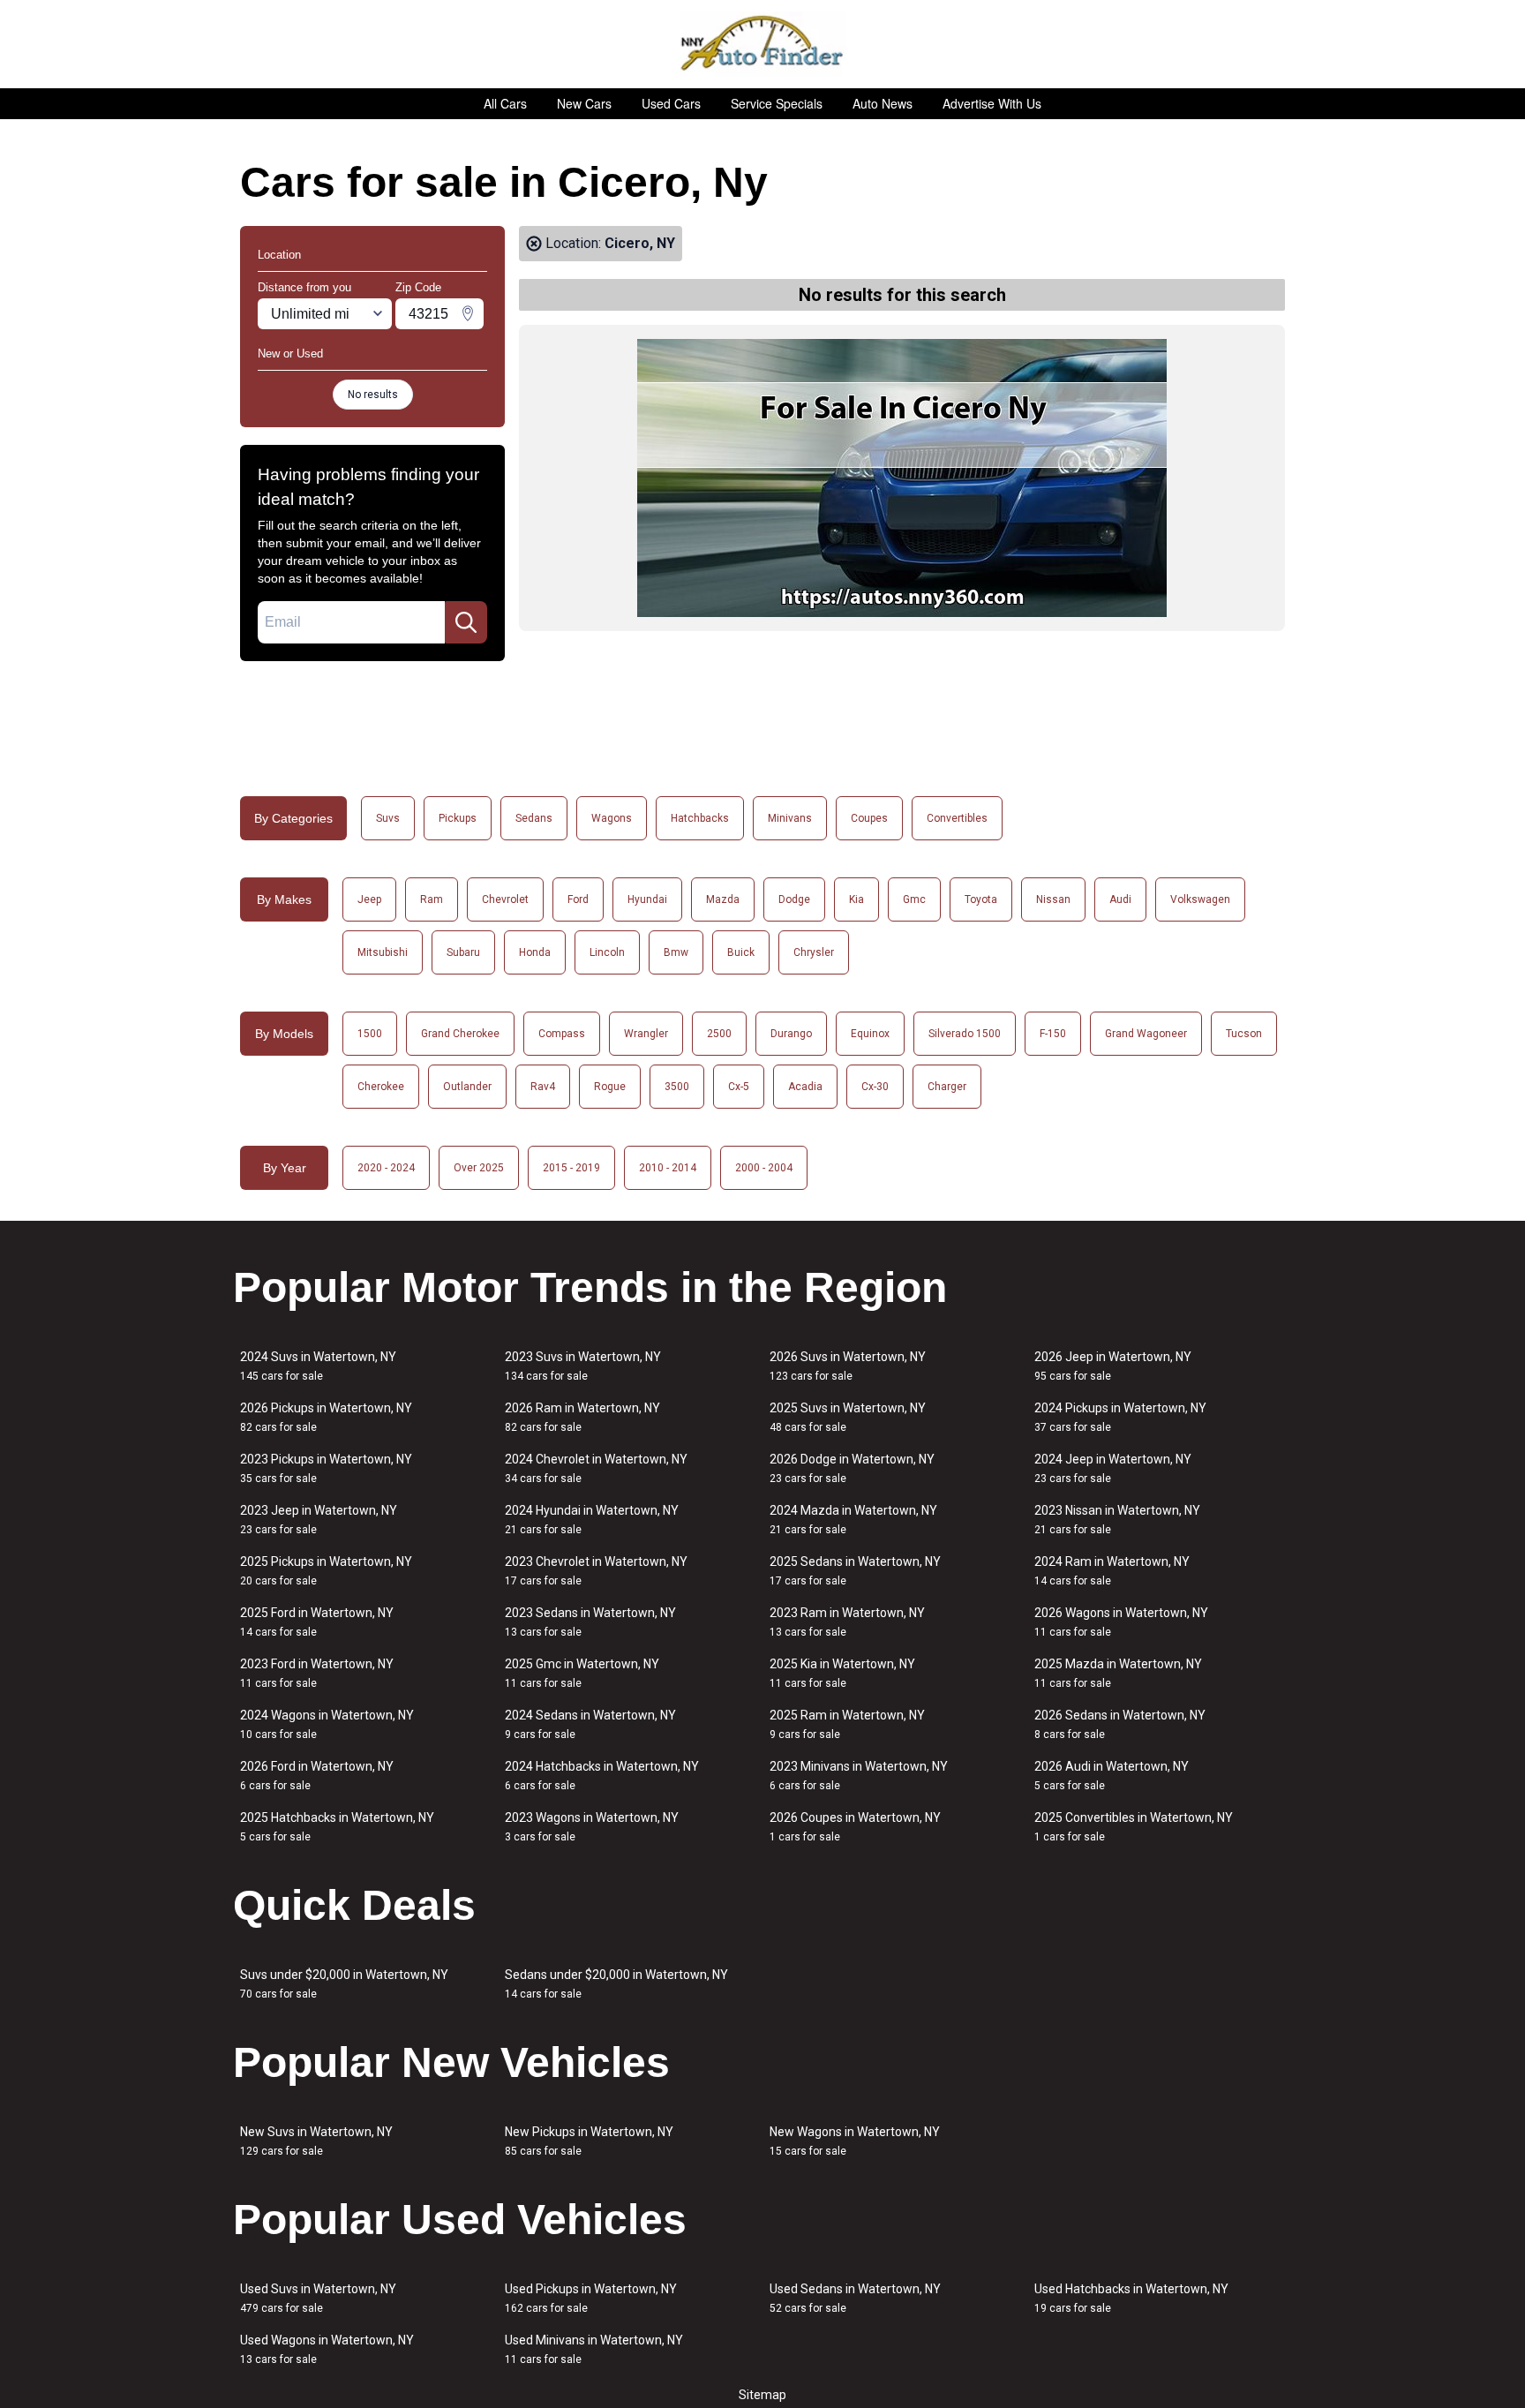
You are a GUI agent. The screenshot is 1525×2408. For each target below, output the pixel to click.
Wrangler (646, 1034)
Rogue (610, 1087)
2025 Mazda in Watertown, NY (1118, 1673)
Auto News (883, 103)
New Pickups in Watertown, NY (589, 2141)
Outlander (467, 1087)
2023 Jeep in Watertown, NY (319, 1520)
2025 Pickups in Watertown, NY (326, 1571)
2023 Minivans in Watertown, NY (859, 1776)
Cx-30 (875, 1087)
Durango (791, 1034)
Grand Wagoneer (1146, 1034)
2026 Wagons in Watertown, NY (1121, 1622)
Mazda (723, 899)
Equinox (870, 1034)
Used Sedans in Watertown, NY (855, 2298)
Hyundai (647, 899)
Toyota (981, 899)
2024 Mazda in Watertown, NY (853, 1520)
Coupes (869, 818)
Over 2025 (479, 1168)
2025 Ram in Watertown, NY (847, 1724)
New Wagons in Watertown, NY (855, 2141)
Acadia (805, 1087)
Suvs (388, 818)
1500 (370, 1034)
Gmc (914, 899)
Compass (562, 1034)
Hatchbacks (700, 818)
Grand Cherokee (460, 1034)
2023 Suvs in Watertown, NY (583, 1366)
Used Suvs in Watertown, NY (318, 2298)
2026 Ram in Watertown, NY (582, 1417)
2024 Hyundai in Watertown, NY (592, 1520)
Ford (578, 899)
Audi (1120, 899)
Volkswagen (1200, 899)
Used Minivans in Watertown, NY (594, 2349)
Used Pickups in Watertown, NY (591, 2298)
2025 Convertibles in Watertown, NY (1134, 1827)
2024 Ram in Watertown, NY (1112, 1571)
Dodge (794, 899)
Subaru (463, 952)
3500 (677, 1087)
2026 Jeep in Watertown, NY (1113, 1366)
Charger (947, 1087)
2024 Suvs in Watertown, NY (318, 1366)
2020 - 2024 (386, 1168)
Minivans (790, 818)
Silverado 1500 (965, 1034)
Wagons (612, 818)
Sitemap (762, 2395)
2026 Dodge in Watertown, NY (852, 1468)
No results (373, 395)
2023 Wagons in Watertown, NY (592, 1827)
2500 (719, 1034)
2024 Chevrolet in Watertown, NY (596, 1468)
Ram (432, 899)
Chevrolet (505, 899)
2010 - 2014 (668, 1168)
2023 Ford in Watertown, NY (317, 1673)
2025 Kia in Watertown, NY (842, 1673)
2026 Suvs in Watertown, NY (848, 1366)
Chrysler (814, 952)
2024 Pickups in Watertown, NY (1120, 1417)
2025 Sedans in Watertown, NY (855, 1571)
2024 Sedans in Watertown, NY (590, 1724)
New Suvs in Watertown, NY (316, 2141)
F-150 (1053, 1034)
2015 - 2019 (571, 1168)
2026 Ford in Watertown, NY (317, 1776)
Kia (856, 899)
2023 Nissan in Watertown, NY (1117, 1520)
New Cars (584, 103)
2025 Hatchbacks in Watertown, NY (337, 1827)
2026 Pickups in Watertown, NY (326, 1417)
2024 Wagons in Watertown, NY (327, 1724)
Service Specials (777, 103)
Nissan (1053, 899)
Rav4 (543, 1087)
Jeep (369, 899)
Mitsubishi (383, 952)
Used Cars (671, 103)
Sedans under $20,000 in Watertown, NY (616, 1984)
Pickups (458, 818)
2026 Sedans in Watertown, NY (1120, 1724)
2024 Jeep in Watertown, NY (1113, 1468)
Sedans (534, 818)
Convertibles (957, 818)
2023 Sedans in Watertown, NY (590, 1622)
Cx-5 (739, 1087)
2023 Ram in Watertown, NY (847, 1622)
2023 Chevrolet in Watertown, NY (596, 1571)
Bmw (676, 952)
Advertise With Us (992, 103)
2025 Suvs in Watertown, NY (848, 1417)
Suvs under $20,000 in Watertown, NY (344, 1984)
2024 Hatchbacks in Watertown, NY (602, 1776)
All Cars (505, 103)
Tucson (1244, 1034)
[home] (763, 44)
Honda (535, 952)
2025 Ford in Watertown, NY (317, 1622)
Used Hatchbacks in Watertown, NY (1131, 2298)
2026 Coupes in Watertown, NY (855, 1827)
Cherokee (381, 1087)
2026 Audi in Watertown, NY (1112, 1776)
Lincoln (607, 952)
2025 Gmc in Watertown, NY (582, 1673)
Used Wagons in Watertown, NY (327, 2349)
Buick (741, 952)
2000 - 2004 (764, 1168)
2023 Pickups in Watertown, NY (326, 1468)
